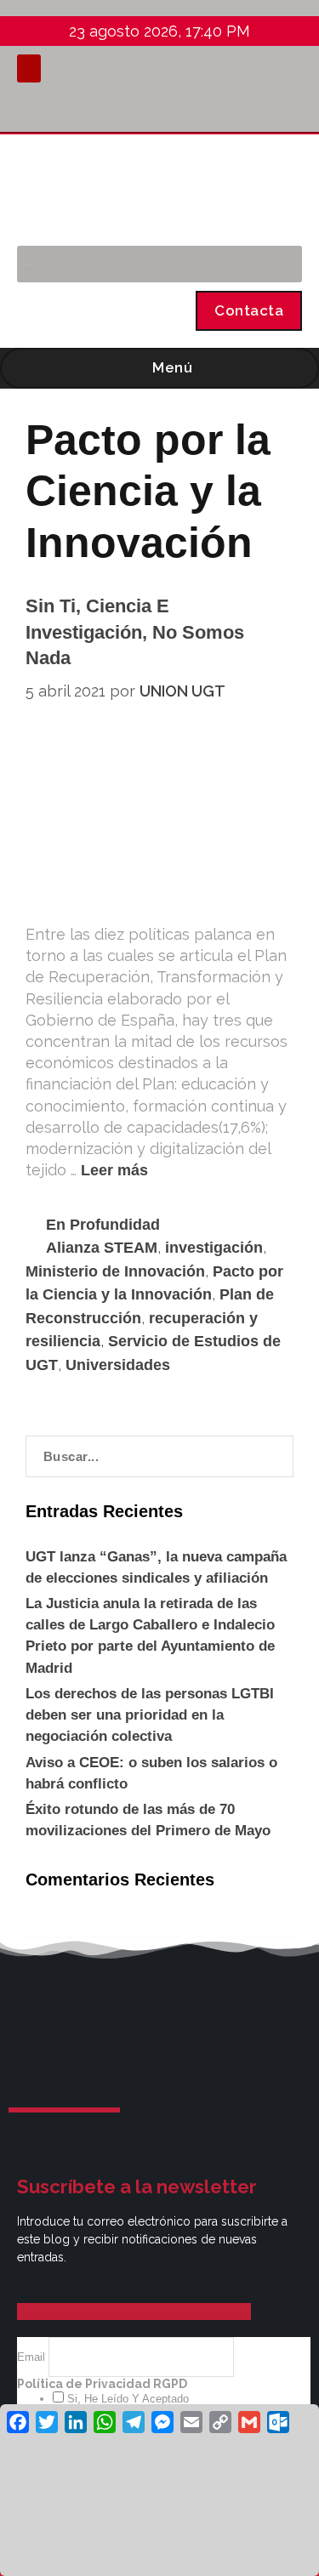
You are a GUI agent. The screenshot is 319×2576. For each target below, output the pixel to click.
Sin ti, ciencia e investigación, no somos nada (135, 632)
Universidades (118, 1365)
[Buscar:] (159, 1456)
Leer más (114, 1170)
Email (33, 2357)
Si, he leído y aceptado (126, 2399)
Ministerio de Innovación (115, 1271)
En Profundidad (103, 1225)
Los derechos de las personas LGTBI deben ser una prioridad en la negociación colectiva (150, 1715)
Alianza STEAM (102, 1248)
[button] (29, 68)
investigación (214, 1248)
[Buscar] (280, 264)
